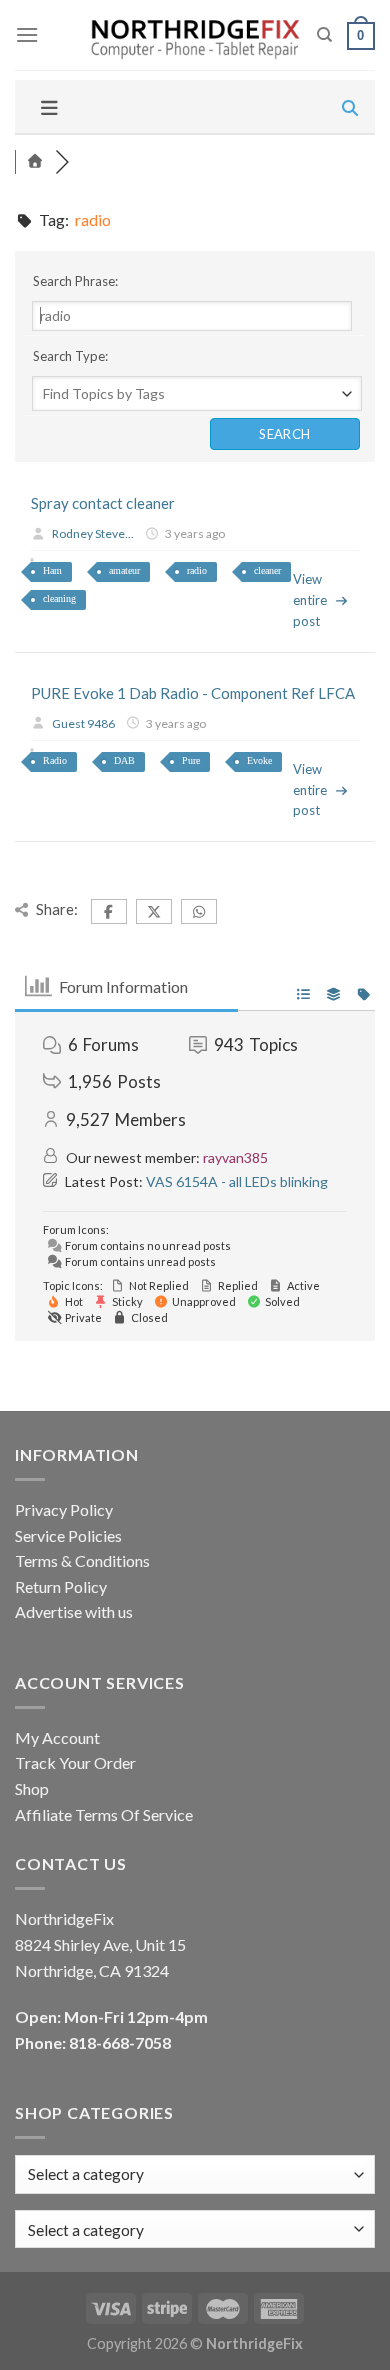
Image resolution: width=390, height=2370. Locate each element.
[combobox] (195, 2229)
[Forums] (35, 161)
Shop (32, 1788)
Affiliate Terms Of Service (104, 1814)
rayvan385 (235, 1157)
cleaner (267, 570)
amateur (124, 570)
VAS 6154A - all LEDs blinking (237, 1181)
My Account (57, 1737)
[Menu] (27, 34)
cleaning (59, 598)
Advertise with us (74, 1611)
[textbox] (86, 2230)
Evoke (259, 760)
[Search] (324, 35)
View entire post (310, 600)
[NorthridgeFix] (193, 35)
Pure (191, 760)
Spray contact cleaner (103, 503)
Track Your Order (75, 1762)
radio (197, 570)
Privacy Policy (64, 1509)
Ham (52, 570)
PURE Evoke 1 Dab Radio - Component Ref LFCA (193, 693)
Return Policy (61, 1586)
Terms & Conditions (82, 1560)
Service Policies (68, 1535)
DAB (124, 760)
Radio (55, 760)
